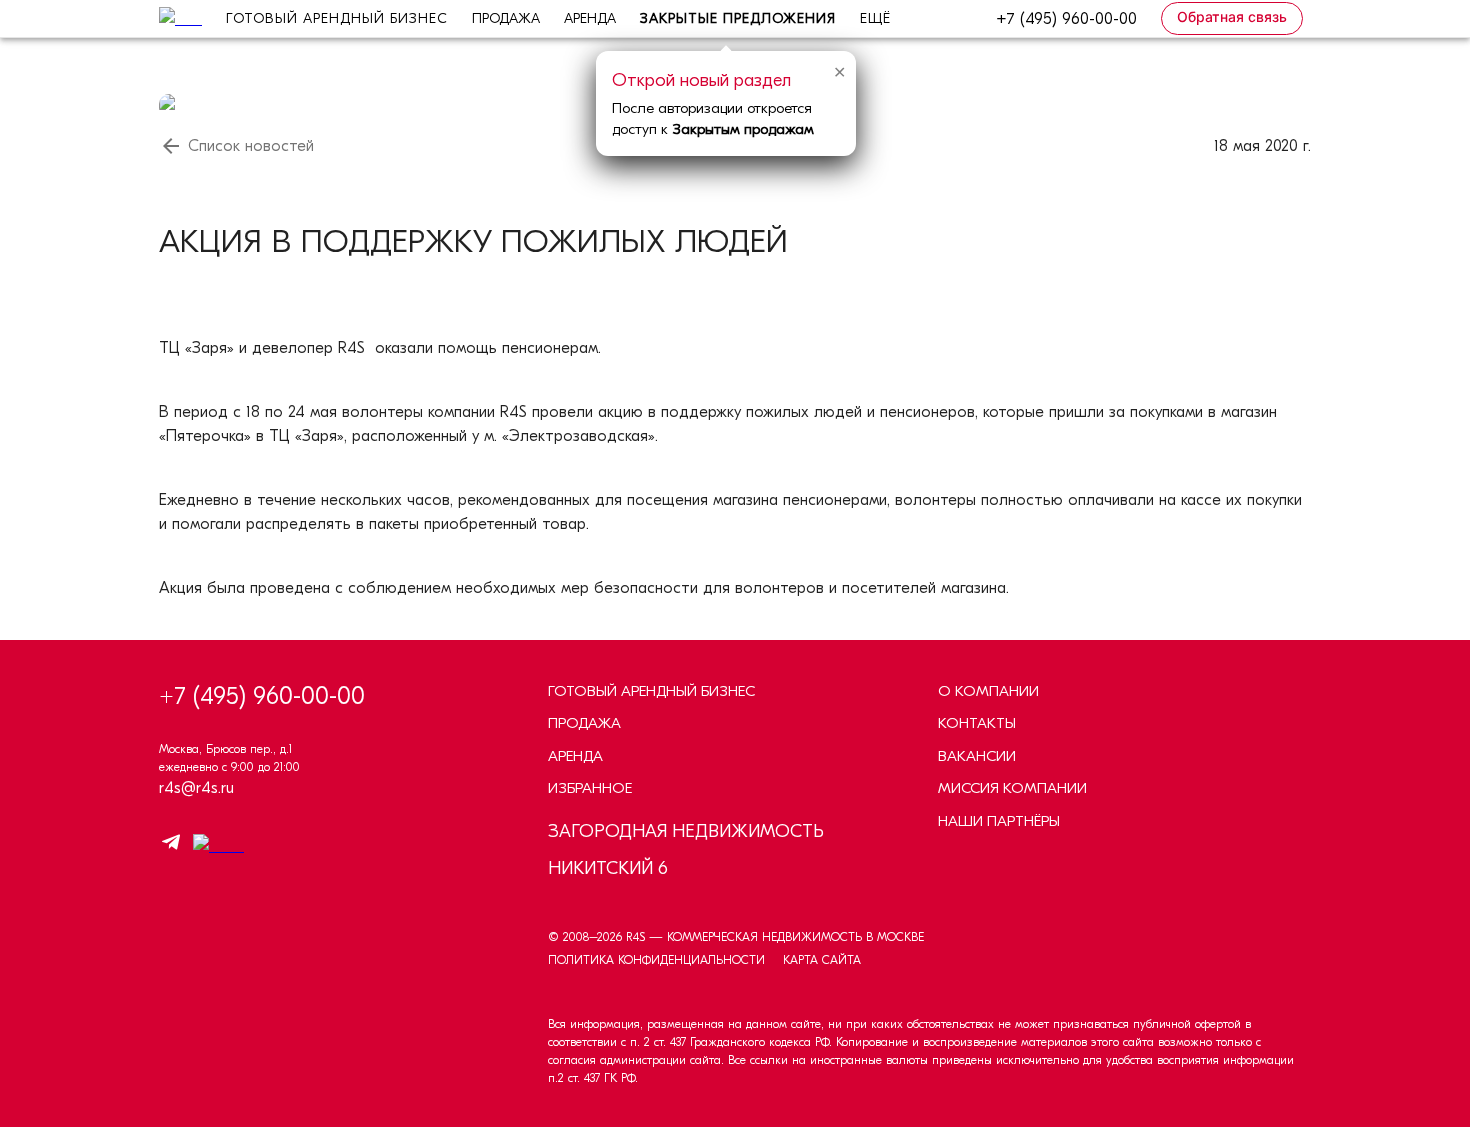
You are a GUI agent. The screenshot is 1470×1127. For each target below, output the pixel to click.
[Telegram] (171, 845)
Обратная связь (1232, 16)
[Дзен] (213, 846)
